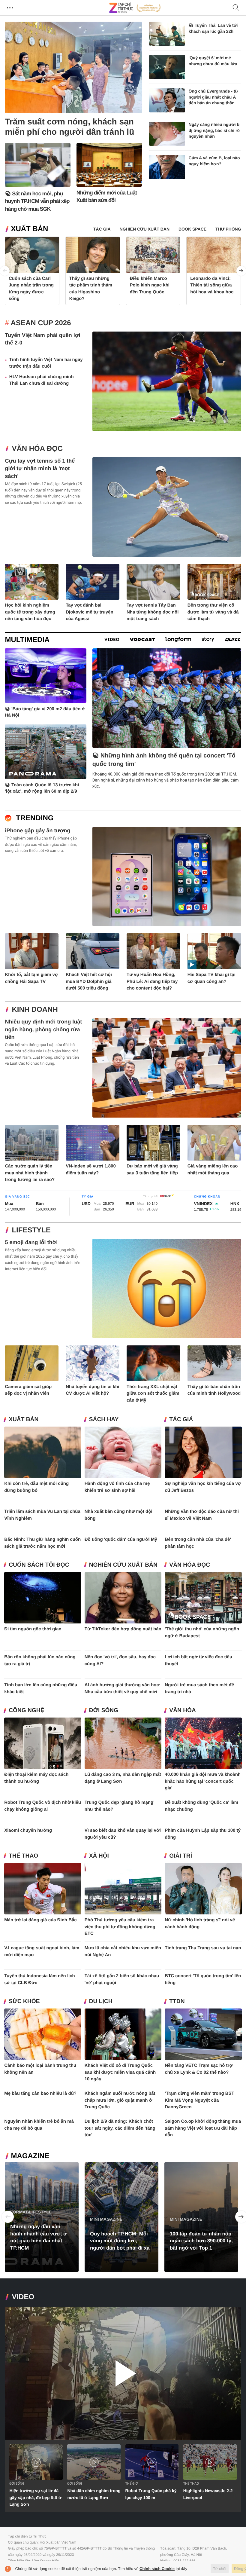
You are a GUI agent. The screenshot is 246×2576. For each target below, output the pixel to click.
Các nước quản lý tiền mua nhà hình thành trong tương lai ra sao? (30, 1173)
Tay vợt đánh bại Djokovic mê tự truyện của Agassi (89, 612)
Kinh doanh (35, 1010)
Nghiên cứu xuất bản (123, 1565)
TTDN (177, 2001)
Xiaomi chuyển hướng (28, 1830)
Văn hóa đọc (37, 449)
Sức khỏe (24, 2001)
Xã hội (99, 1856)
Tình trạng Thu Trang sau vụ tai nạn (203, 1948)
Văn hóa (182, 1710)
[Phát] (123, 2373)
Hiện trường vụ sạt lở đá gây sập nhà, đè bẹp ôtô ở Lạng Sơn (35, 2497)
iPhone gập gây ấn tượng (37, 831)
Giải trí (181, 1856)
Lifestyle (31, 1230)
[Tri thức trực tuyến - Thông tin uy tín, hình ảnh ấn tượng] (135, 8)
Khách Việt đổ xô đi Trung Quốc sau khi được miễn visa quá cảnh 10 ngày (120, 2072)
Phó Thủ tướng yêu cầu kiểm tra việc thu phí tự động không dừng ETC (120, 1927)
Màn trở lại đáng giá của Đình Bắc (40, 1920)
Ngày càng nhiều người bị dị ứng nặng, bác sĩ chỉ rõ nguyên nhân (215, 130)
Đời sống (104, 1710)
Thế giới (132, 2484)
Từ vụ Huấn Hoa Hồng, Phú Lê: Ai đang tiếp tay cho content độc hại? (152, 981)
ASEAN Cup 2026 (41, 323)
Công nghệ (26, 1710)
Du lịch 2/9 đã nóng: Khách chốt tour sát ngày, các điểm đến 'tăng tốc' (120, 2128)
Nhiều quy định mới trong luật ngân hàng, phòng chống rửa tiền (43, 1029)
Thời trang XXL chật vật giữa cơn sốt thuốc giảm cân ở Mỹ (153, 1394)
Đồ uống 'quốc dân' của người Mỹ (121, 1539)
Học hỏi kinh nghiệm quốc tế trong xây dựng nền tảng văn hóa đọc (30, 612)
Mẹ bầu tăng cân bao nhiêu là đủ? (40, 2093)
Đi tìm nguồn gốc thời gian (33, 1629)
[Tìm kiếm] (236, 8)
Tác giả (181, 1420)
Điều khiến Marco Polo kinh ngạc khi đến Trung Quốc (150, 285)
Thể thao (23, 1856)
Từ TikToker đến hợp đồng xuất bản (123, 1629)
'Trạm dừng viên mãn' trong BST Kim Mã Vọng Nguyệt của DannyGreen (199, 2100)
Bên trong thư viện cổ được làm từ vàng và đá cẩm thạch (213, 612)
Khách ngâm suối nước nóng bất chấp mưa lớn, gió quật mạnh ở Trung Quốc (120, 2100)
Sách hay (104, 1420)
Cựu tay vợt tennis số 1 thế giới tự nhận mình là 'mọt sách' (40, 468)
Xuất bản (29, 229)
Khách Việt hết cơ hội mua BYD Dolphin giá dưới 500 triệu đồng (89, 981)
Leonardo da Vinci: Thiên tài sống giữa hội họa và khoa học (212, 285)
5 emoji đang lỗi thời (31, 1242)
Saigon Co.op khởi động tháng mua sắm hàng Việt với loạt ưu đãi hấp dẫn (203, 2128)
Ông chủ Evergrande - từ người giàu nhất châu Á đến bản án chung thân (213, 97)
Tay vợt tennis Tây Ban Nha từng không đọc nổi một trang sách (153, 612)
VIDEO (23, 2297)
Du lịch (101, 2001)
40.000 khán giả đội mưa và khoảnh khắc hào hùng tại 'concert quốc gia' (203, 1781)
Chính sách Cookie (157, 2569)
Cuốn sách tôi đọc (39, 1565)
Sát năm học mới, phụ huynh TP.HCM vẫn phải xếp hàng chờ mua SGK (37, 201)
